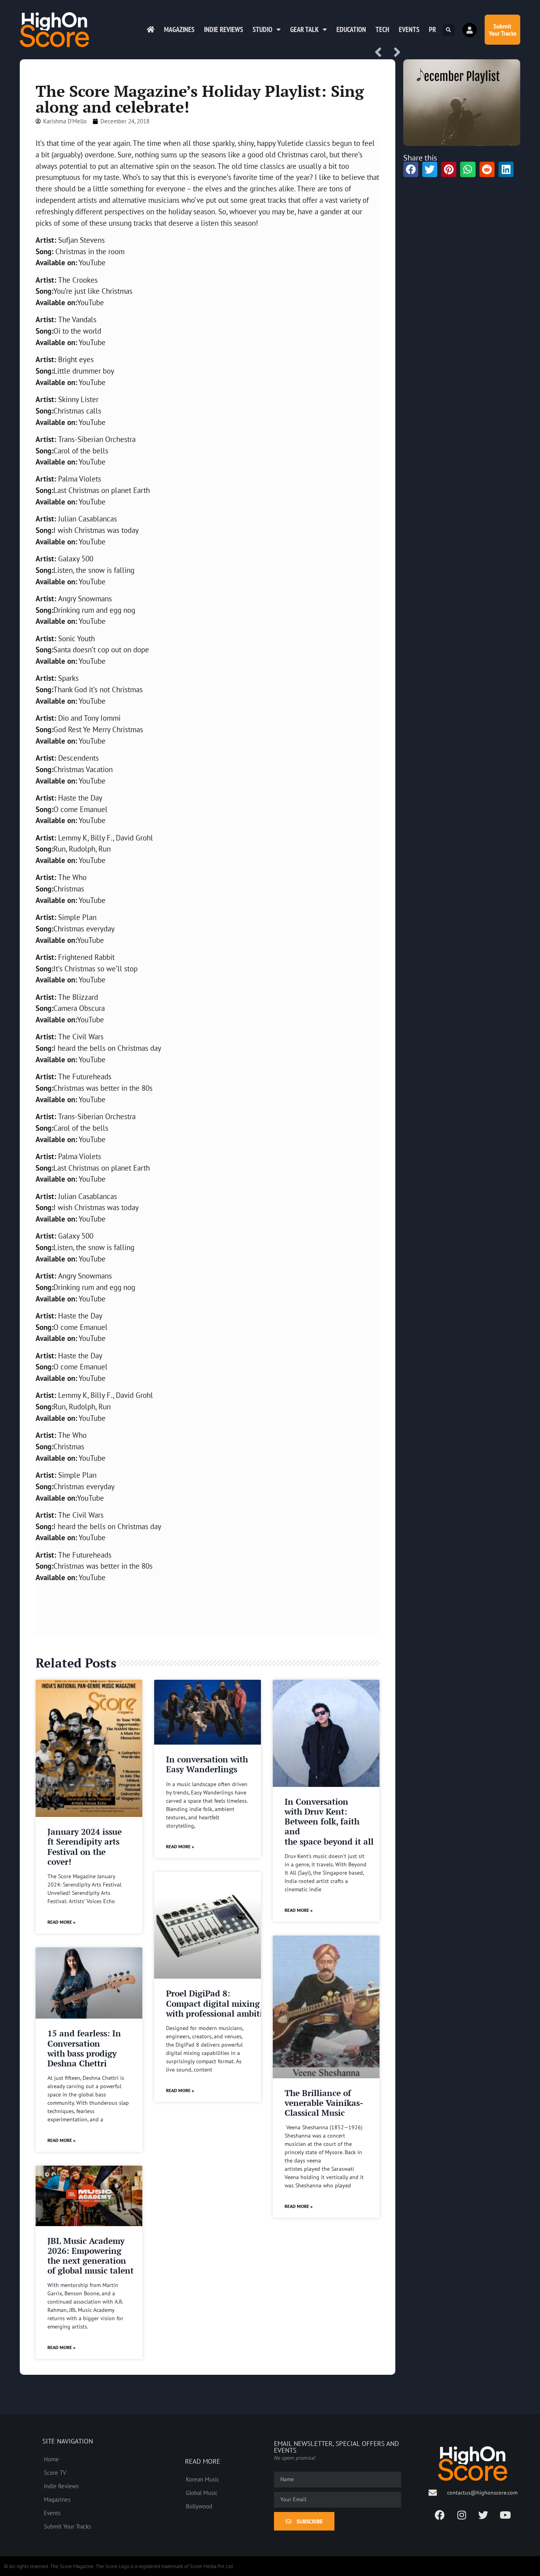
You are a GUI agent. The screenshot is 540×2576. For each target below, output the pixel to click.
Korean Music (203, 2479)
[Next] (394, 53)
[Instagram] (462, 2515)
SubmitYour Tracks (502, 30)
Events (409, 29)
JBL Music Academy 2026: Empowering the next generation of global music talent (91, 2256)
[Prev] (381, 53)
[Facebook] (440, 2515)
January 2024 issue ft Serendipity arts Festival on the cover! (85, 1847)
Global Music (202, 2493)
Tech (382, 29)
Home (51, 2459)
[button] (449, 30)
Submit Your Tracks (67, 2526)
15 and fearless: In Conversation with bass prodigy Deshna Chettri (84, 2048)
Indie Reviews (224, 29)
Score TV (55, 2472)
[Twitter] (483, 2515)
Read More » (61, 1922)
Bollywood (199, 2506)
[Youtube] (505, 2515)
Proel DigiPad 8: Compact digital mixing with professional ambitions (221, 2003)
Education (351, 29)
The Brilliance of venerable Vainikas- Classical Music (324, 2103)
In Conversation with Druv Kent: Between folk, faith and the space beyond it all (329, 1822)
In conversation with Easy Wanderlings (207, 1764)
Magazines (179, 29)
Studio (262, 29)
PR (432, 29)
